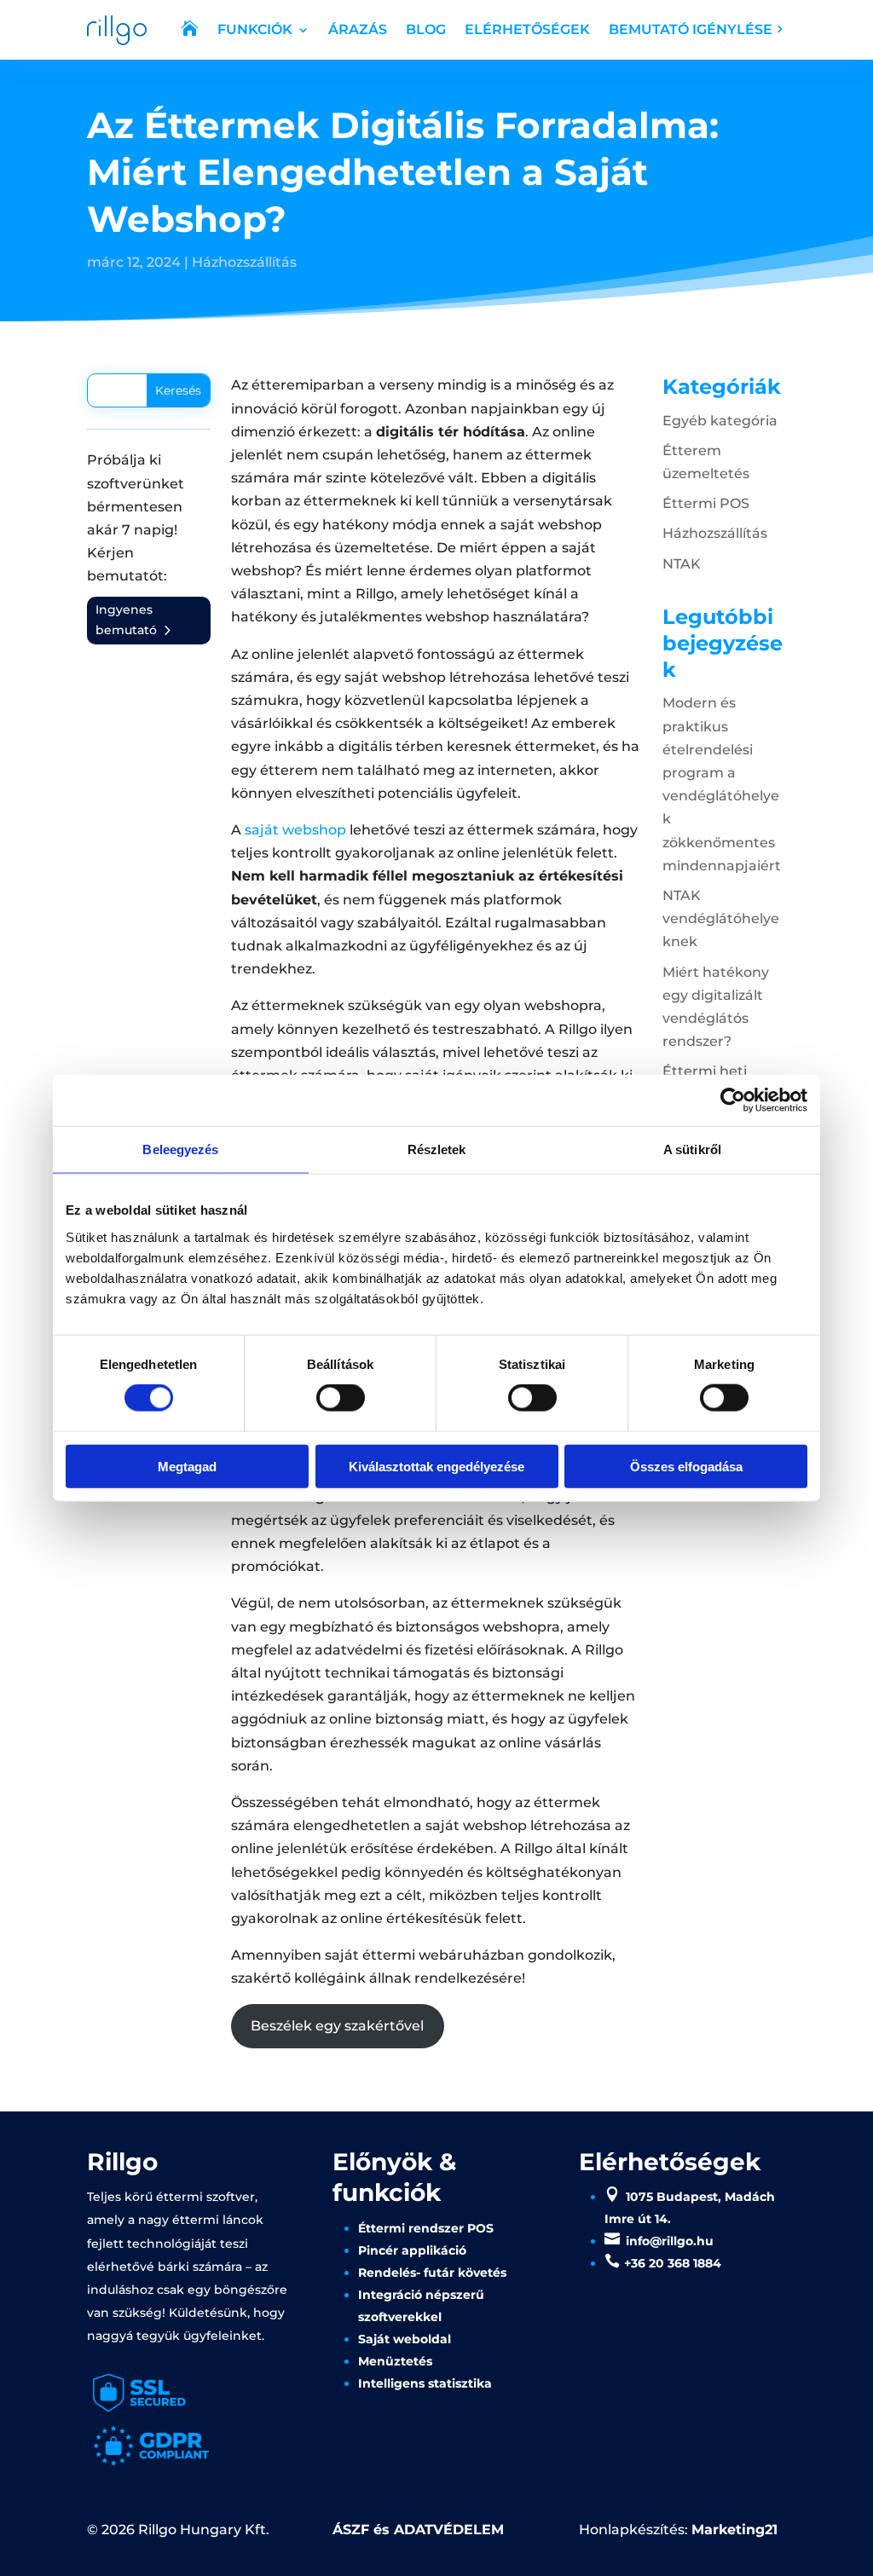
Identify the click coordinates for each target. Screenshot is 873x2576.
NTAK (682, 564)
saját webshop (294, 830)
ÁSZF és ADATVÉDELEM (418, 2530)
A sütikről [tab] (692, 1149)
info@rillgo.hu (670, 2241)
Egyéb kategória (720, 421)
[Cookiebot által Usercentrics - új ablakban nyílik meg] (733, 1100)
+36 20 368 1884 (673, 2263)
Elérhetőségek (527, 29)
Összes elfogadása (686, 1466)
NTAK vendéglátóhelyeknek (721, 918)
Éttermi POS (706, 503)
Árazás (358, 29)
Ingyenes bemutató (126, 620)
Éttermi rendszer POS (426, 2228)
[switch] (341, 1398)
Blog (426, 29)
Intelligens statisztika (425, 2383)
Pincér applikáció (412, 2250)
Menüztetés (395, 2361)
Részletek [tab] (437, 1149)
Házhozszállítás (244, 262)
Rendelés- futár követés (432, 2273)
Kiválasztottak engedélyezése (436, 1466)
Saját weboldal (405, 2339)
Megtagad (187, 1466)
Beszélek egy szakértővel (337, 2026)
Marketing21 (734, 2530)
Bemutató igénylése (691, 29)
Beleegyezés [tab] (180, 1149)
